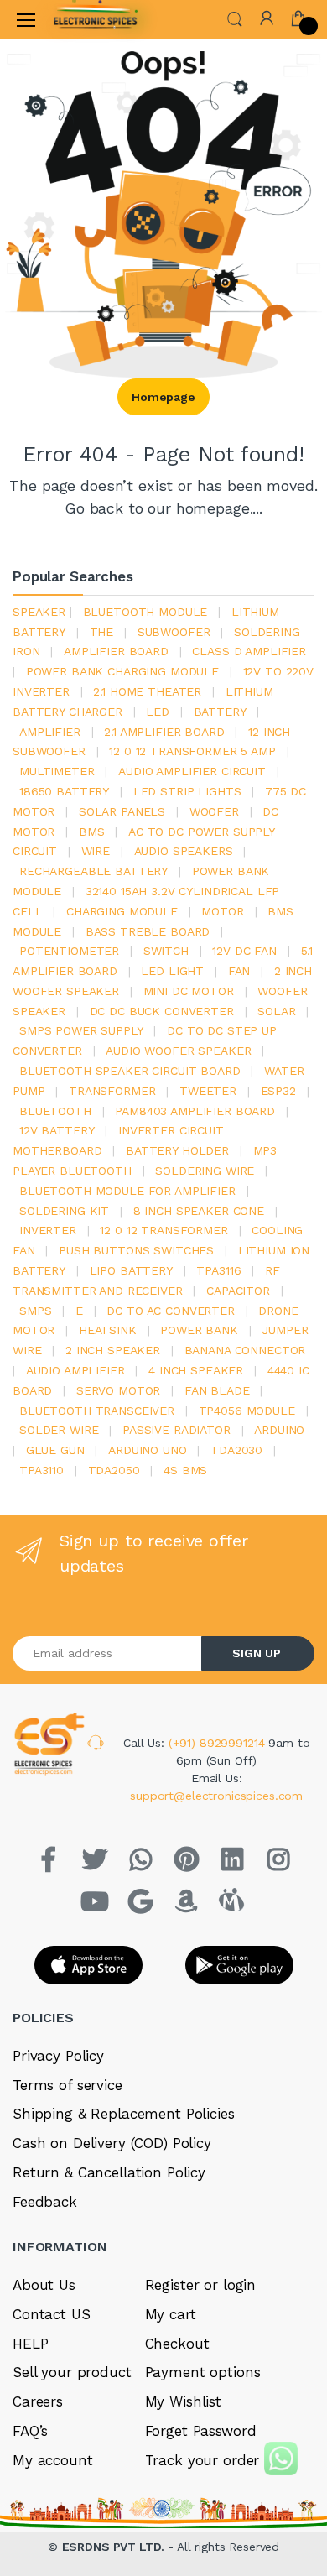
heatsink (108, 1330)
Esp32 (278, 1091)
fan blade (217, 1390)
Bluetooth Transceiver (97, 1411)
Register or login (201, 2285)
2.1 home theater (147, 691)
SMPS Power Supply (81, 1030)
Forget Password (201, 2431)
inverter (48, 1230)
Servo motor (118, 1390)
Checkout (177, 2344)
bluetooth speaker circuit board (130, 1071)
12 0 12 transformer (163, 1230)
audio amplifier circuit (192, 771)
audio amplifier (75, 1370)
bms (92, 832)
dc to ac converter (170, 1311)
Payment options (203, 2372)
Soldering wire (205, 1171)
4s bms (185, 1470)
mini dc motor (189, 991)
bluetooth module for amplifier (127, 1191)
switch (166, 951)
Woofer (214, 811)
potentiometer (69, 951)
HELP (30, 2344)
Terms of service (67, 2085)
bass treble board (148, 931)
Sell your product (72, 2372)
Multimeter (57, 771)
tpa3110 (42, 1470)
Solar (276, 1011)
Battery (220, 712)
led (158, 712)
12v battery (57, 1130)
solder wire (59, 1430)
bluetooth (55, 1111)
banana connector (245, 1350)
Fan (239, 971)
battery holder (177, 1150)
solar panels (122, 811)
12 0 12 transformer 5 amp (192, 751)
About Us (44, 2285)
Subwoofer (174, 632)
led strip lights (187, 791)
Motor (222, 911)
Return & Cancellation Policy (109, 2172)
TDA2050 (114, 1470)
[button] (235, 18)
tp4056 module (247, 1411)
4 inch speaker (196, 1370)
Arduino (279, 1430)
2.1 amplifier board (164, 732)
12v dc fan (244, 951)
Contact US (52, 2314)
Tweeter (208, 1091)
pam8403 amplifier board (195, 1111)
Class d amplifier (249, 651)
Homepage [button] (163, 397)
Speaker (39, 612)
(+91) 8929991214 (219, 1743)
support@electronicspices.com (216, 1796)
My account (53, 2460)
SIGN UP (257, 1653)
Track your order (202, 2460)
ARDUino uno (147, 1450)
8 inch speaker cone (199, 1211)
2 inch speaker (113, 1350)
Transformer (112, 1091)
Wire (96, 851)
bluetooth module (145, 612)
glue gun (55, 1450)
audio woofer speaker (178, 1051)
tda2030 (236, 1450)
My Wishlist (183, 2401)
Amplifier (50, 732)
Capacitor (238, 1291)
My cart (171, 2314)
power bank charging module (122, 671)
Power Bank (199, 1330)
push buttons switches (136, 1250)
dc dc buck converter (162, 1011)
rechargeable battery (93, 871)
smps (35, 1311)
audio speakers (184, 851)
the (102, 632)
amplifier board (116, 651)
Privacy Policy (58, 2056)
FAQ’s (30, 2431)
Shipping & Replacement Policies (124, 2114)
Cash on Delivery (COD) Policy (112, 2143)
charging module (122, 911)
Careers (38, 2401)
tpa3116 (218, 1270)
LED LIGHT (172, 971)
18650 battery (64, 791)
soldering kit (64, 1211)
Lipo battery (131, 1270)
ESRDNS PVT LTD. (115, 2547)
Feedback (45, 2202)
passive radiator (176, 1430)
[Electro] (96, 19)
